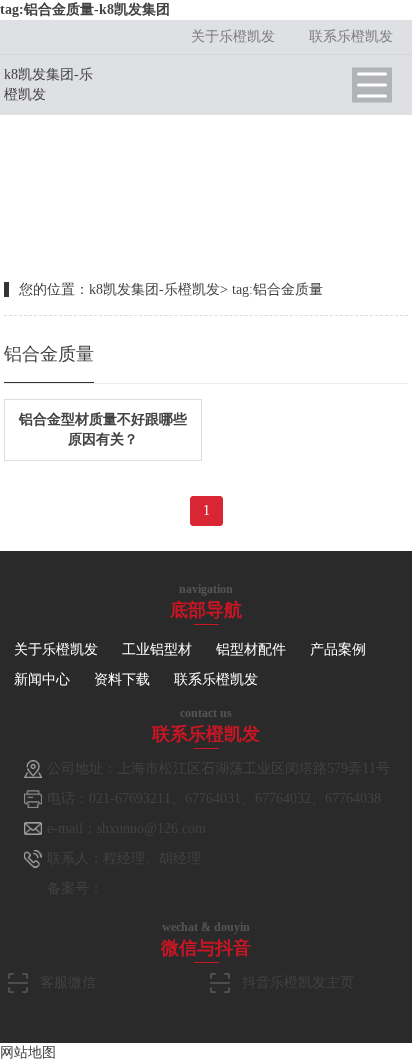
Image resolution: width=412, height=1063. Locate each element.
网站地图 (28, 1052)
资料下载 (122, 679)
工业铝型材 (157, 649)
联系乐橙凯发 (351, 36)
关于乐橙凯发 (233, 36)
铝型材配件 (251, 649)
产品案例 (338, 649)
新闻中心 (42, 679)
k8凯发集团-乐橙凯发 (154, 289)
